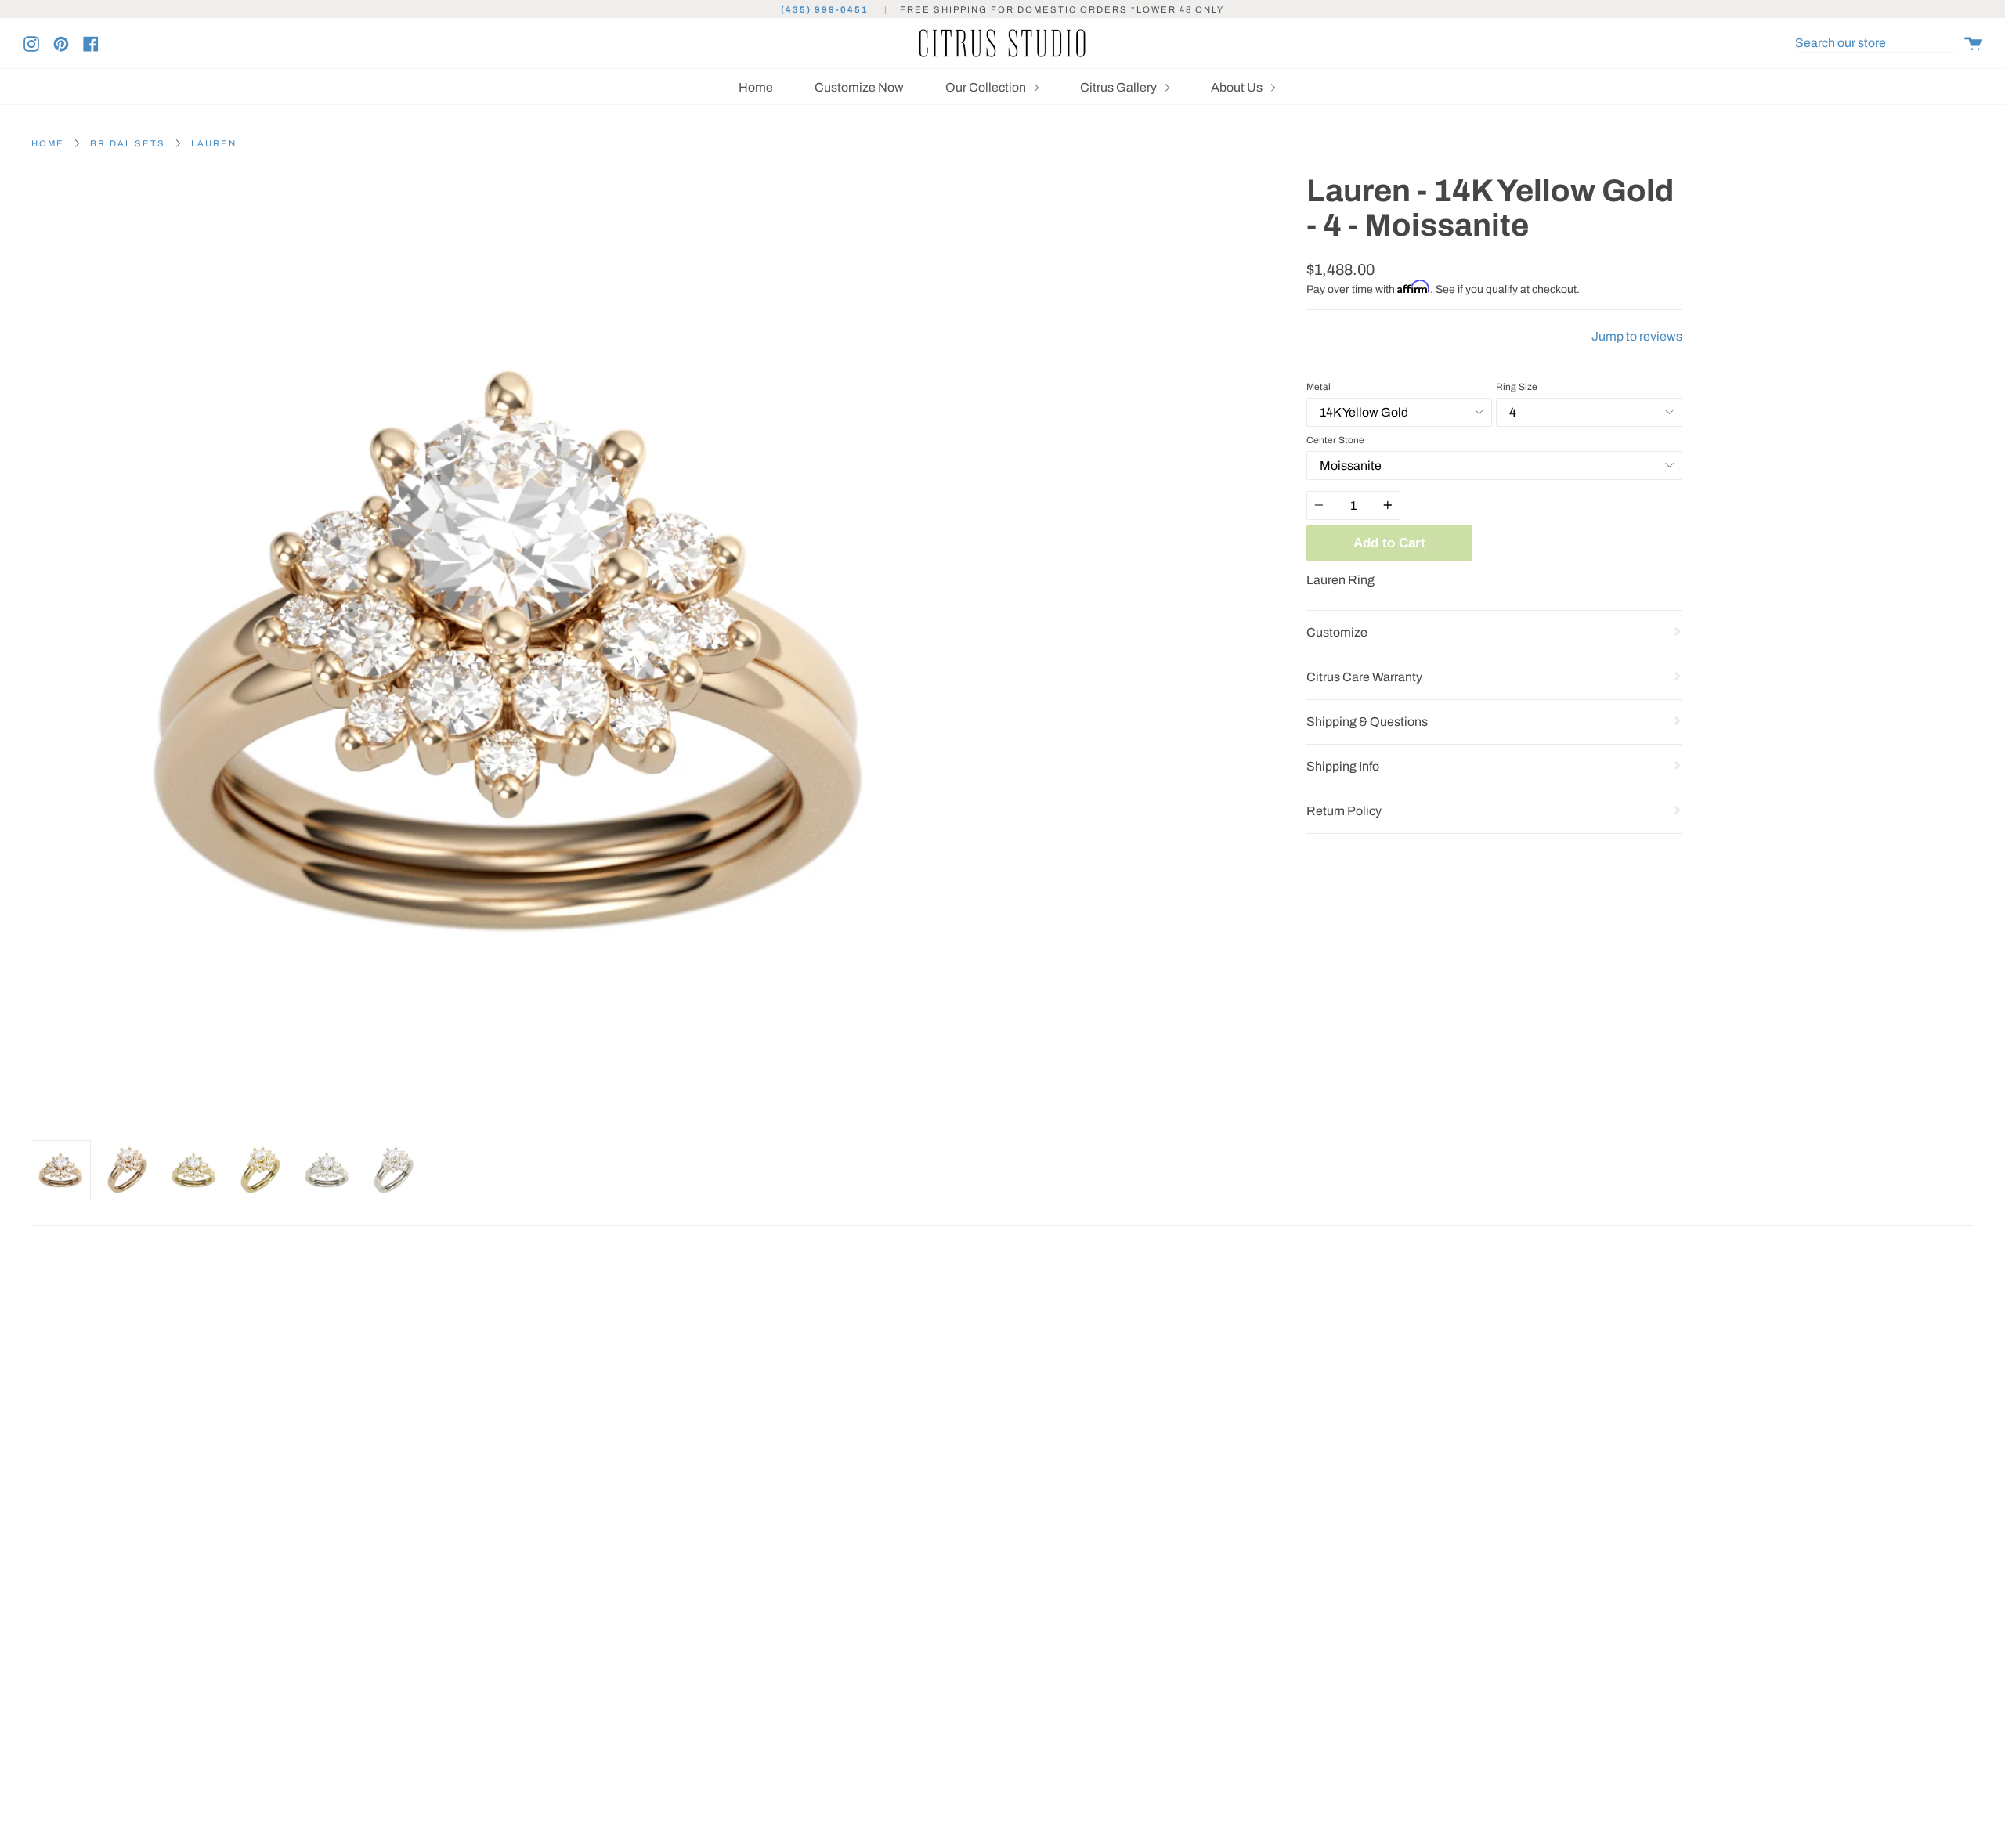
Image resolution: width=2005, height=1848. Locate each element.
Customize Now (859, 87)
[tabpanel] (511, 653)
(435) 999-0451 (825, 9)
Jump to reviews (1637, 336)
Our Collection (987, 87)
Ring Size (1517, 387)
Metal (1319, 387)
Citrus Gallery (1120, 87)
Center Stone (1335, 440)
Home (756, 87)
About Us (1238, 87)
